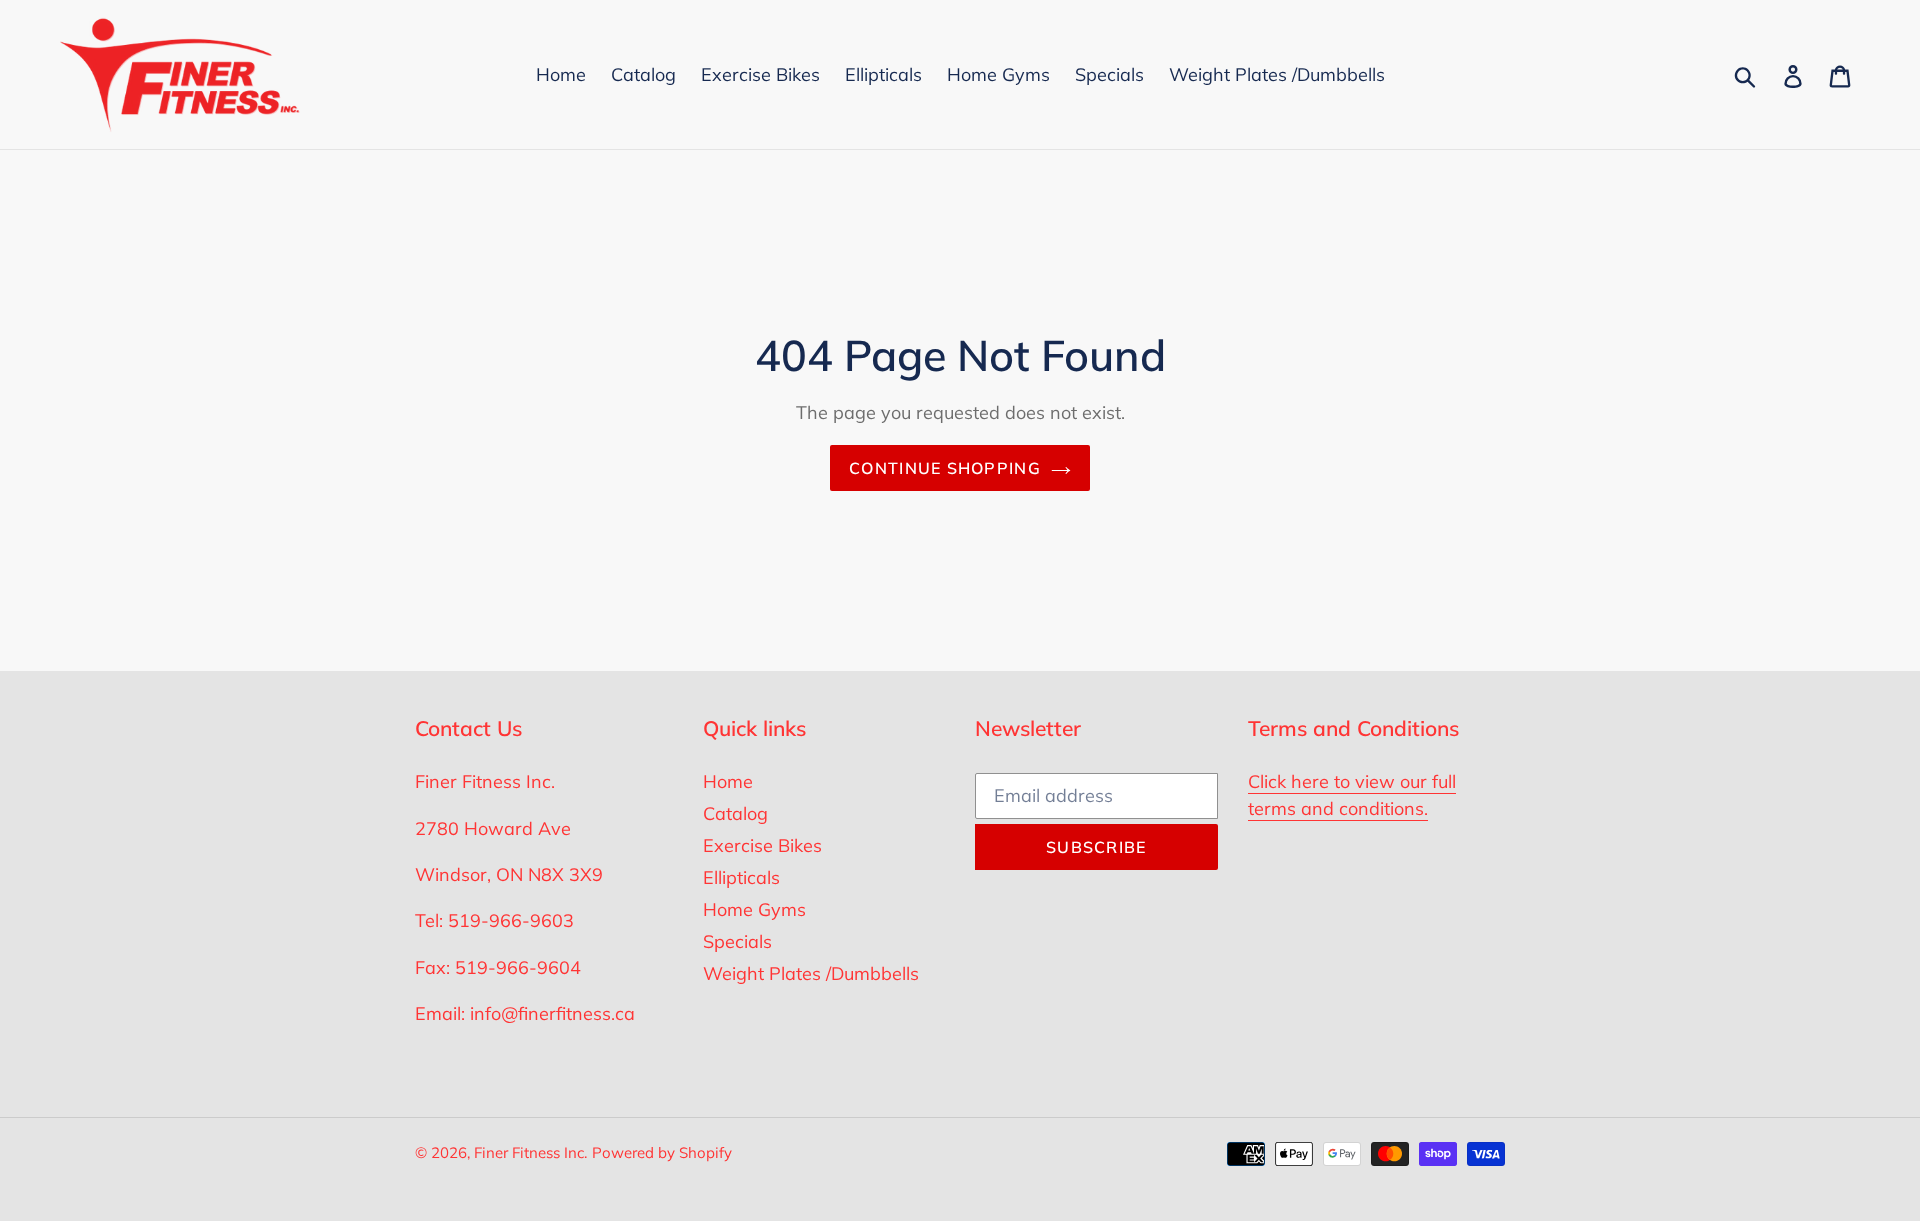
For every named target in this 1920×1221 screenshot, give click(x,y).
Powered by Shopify (662, 1152)
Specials (737, 941)
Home (728, 781)
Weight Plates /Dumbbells (811, 973)
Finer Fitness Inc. (530, 1152)
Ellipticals (741, 877)
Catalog (735, 813)
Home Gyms (754, 909)
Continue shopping (945, 468)
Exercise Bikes (762, 845)
